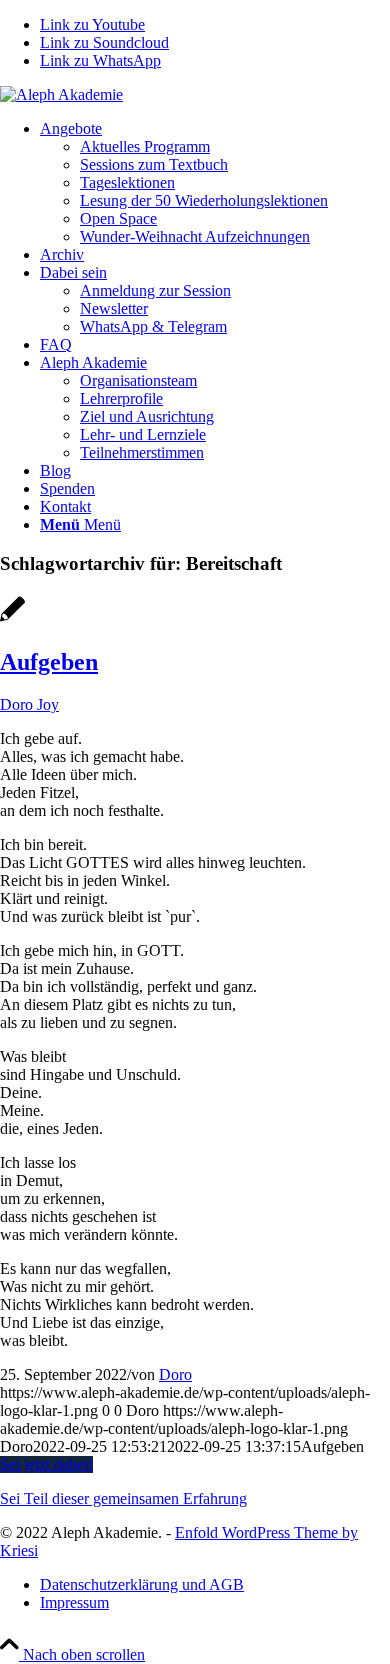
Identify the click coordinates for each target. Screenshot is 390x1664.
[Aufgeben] (12, 619)
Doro (175, 1374)
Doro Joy (29, 704)
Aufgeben (49, 662)
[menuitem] (215, 183)
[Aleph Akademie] (61, 94)
